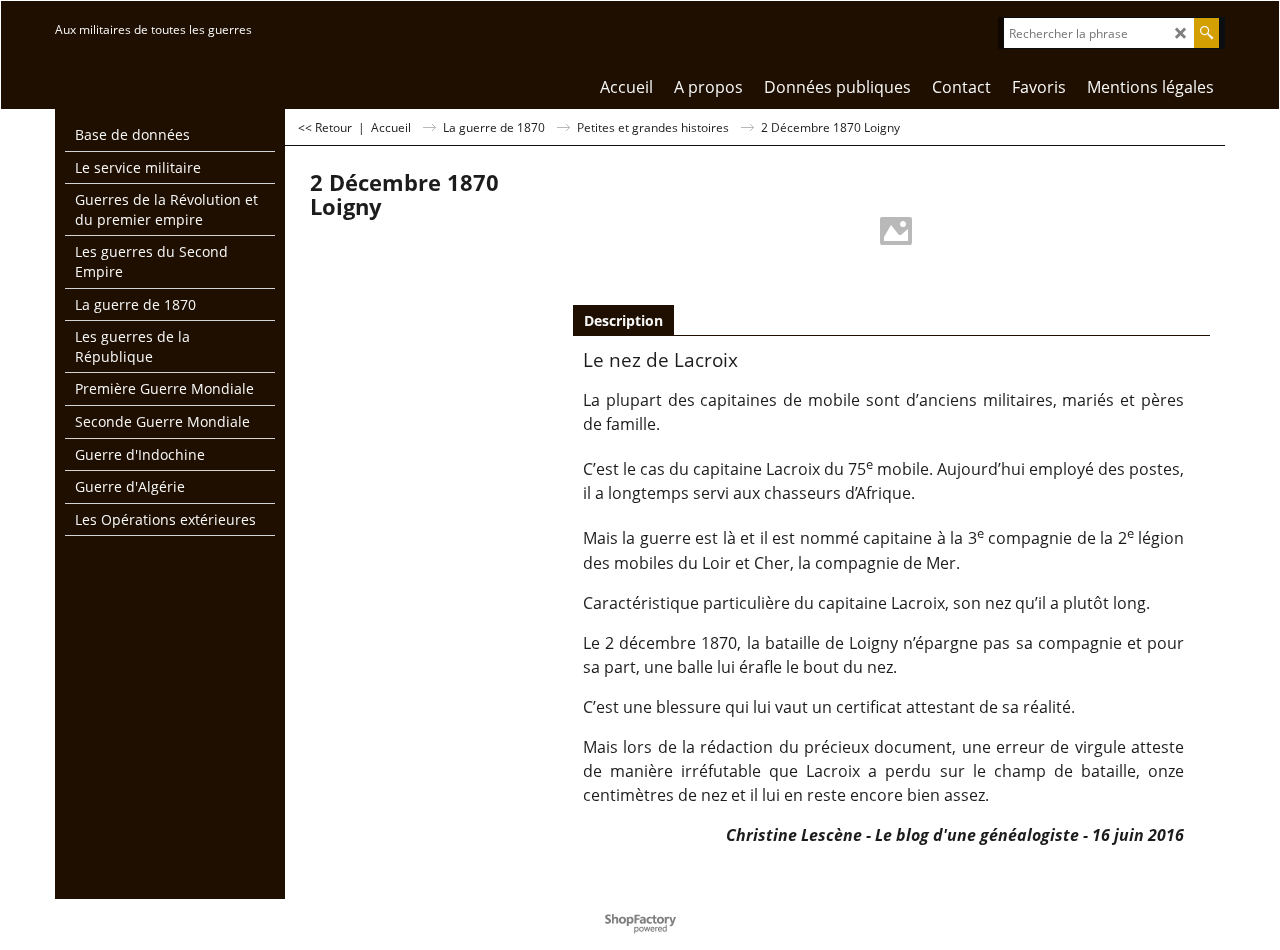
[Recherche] (1206, 33)
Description (623, 320)
